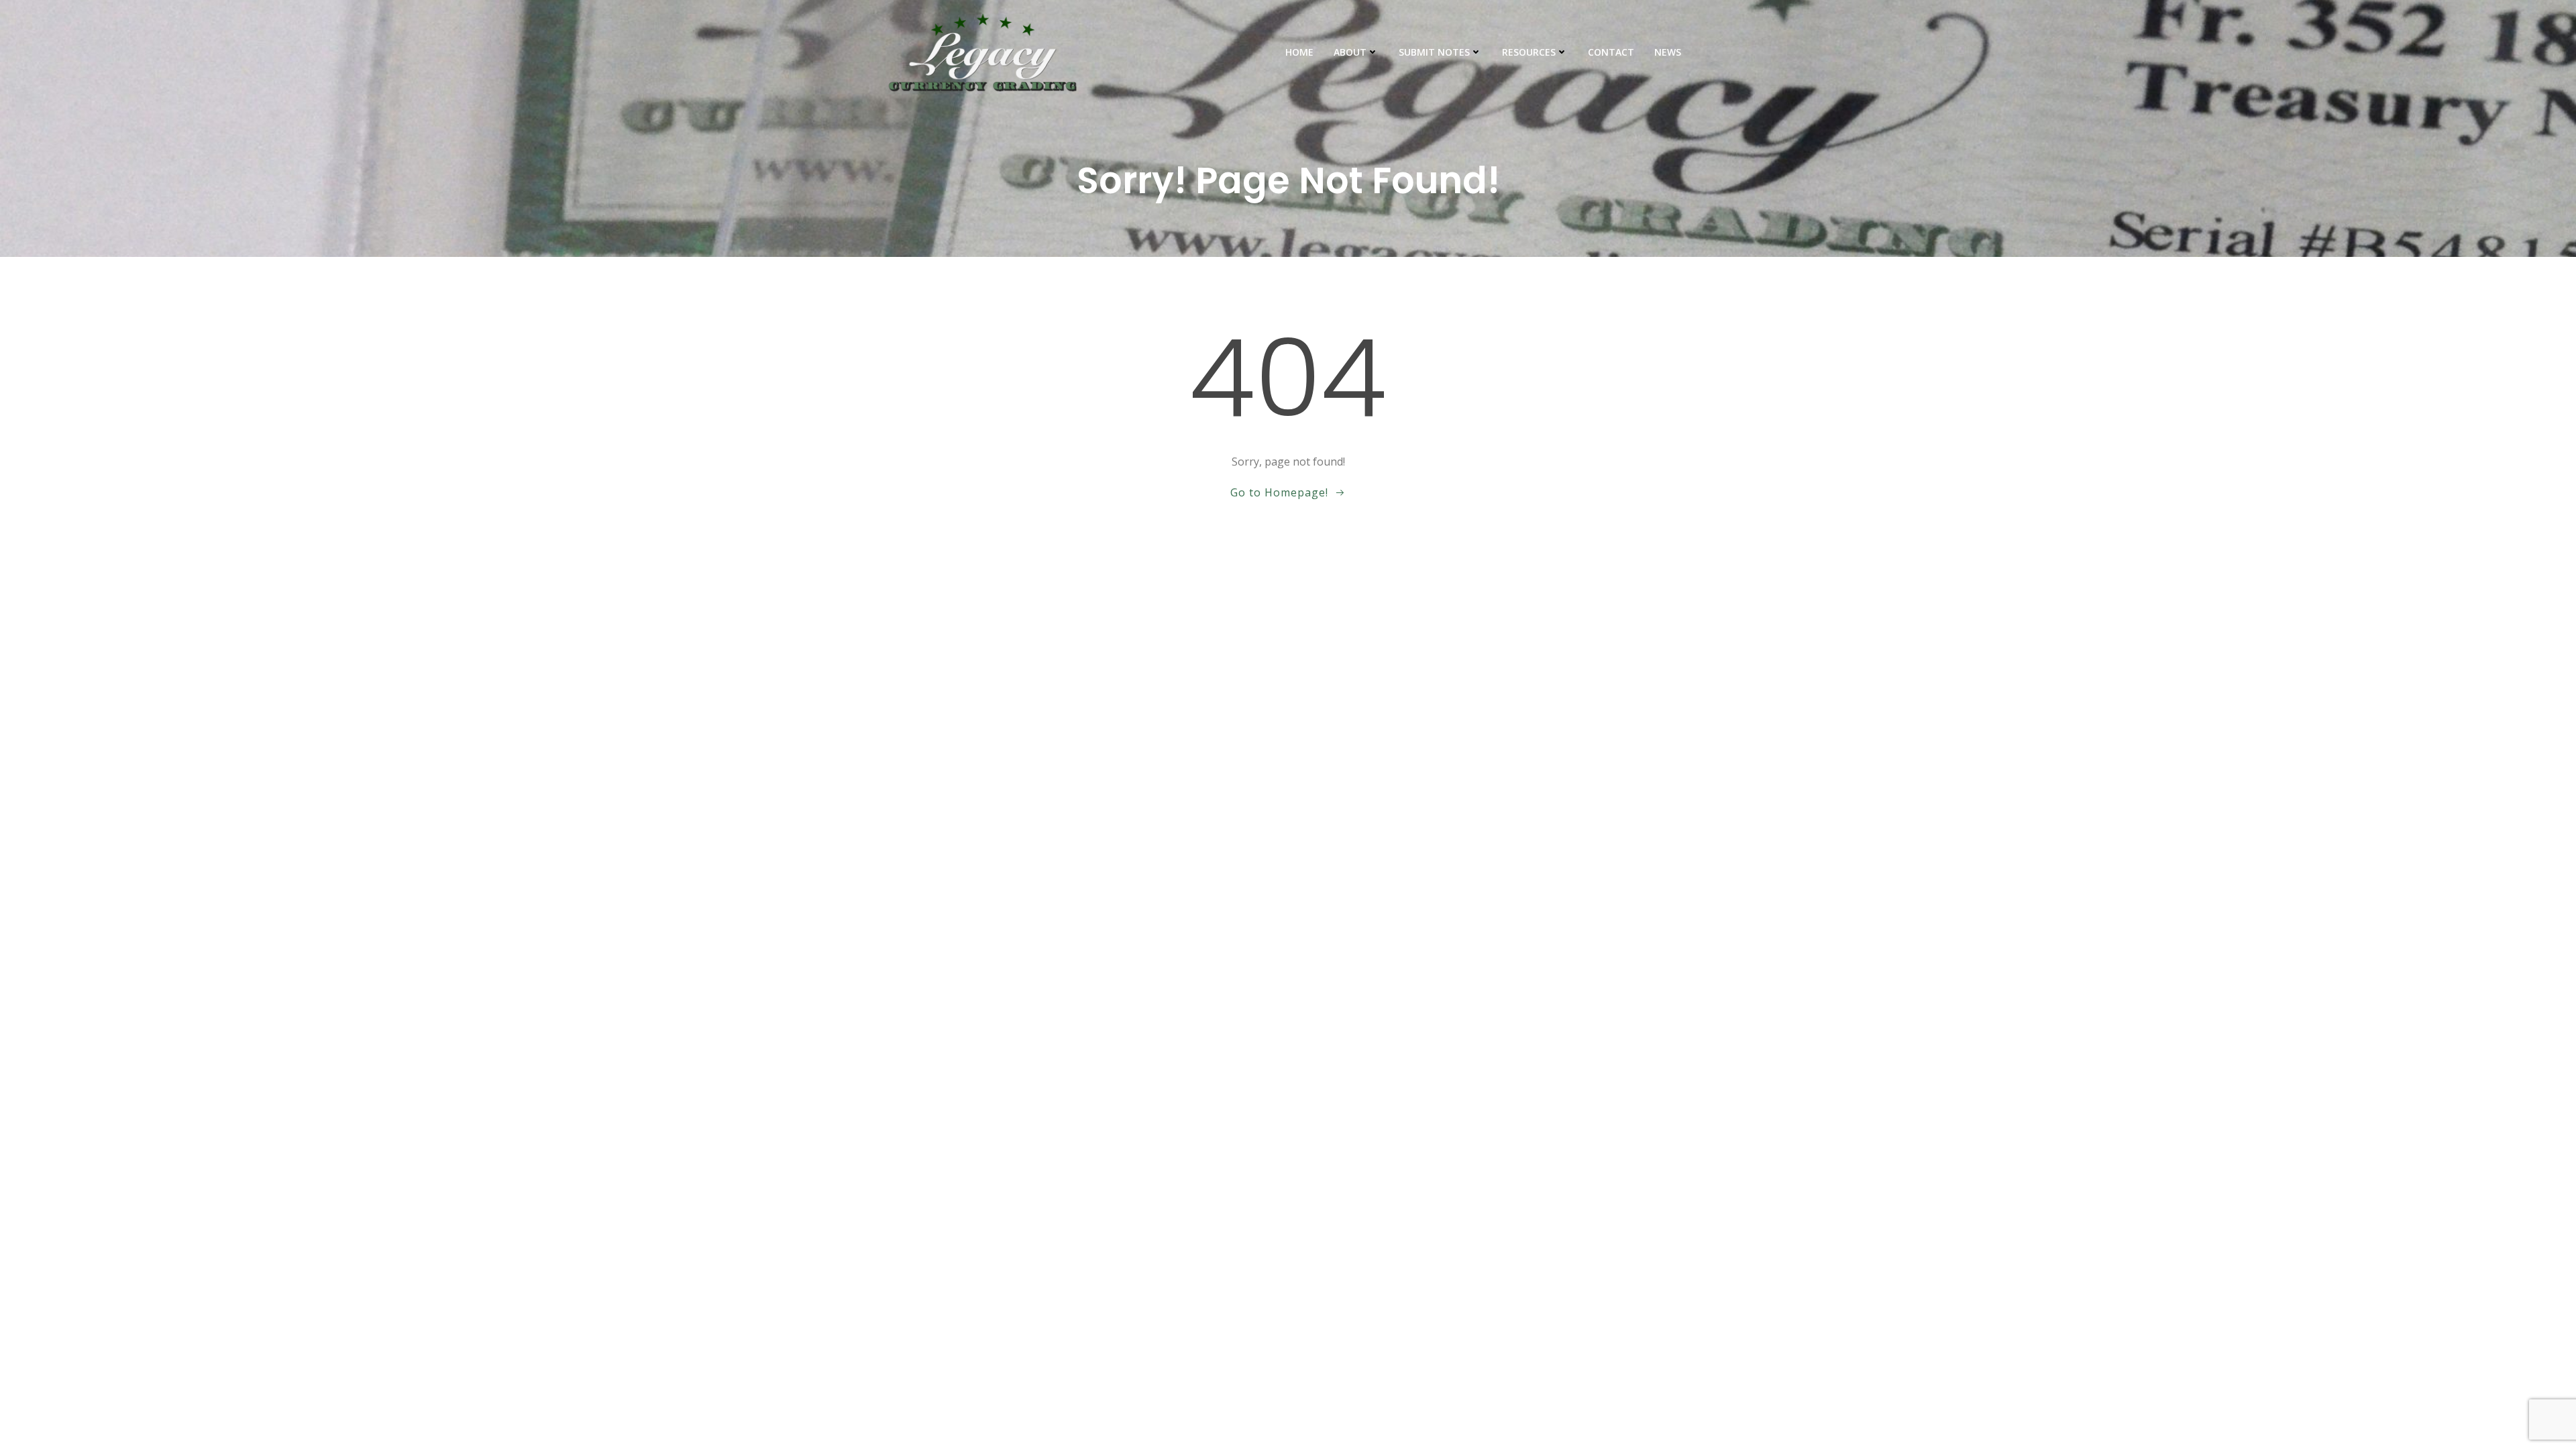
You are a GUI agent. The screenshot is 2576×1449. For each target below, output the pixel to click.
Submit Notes (1434, 52)
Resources (1529, 52)
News (1668, 52)
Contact (1611, 52)
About (1350, 52)
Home (1299, 52)
